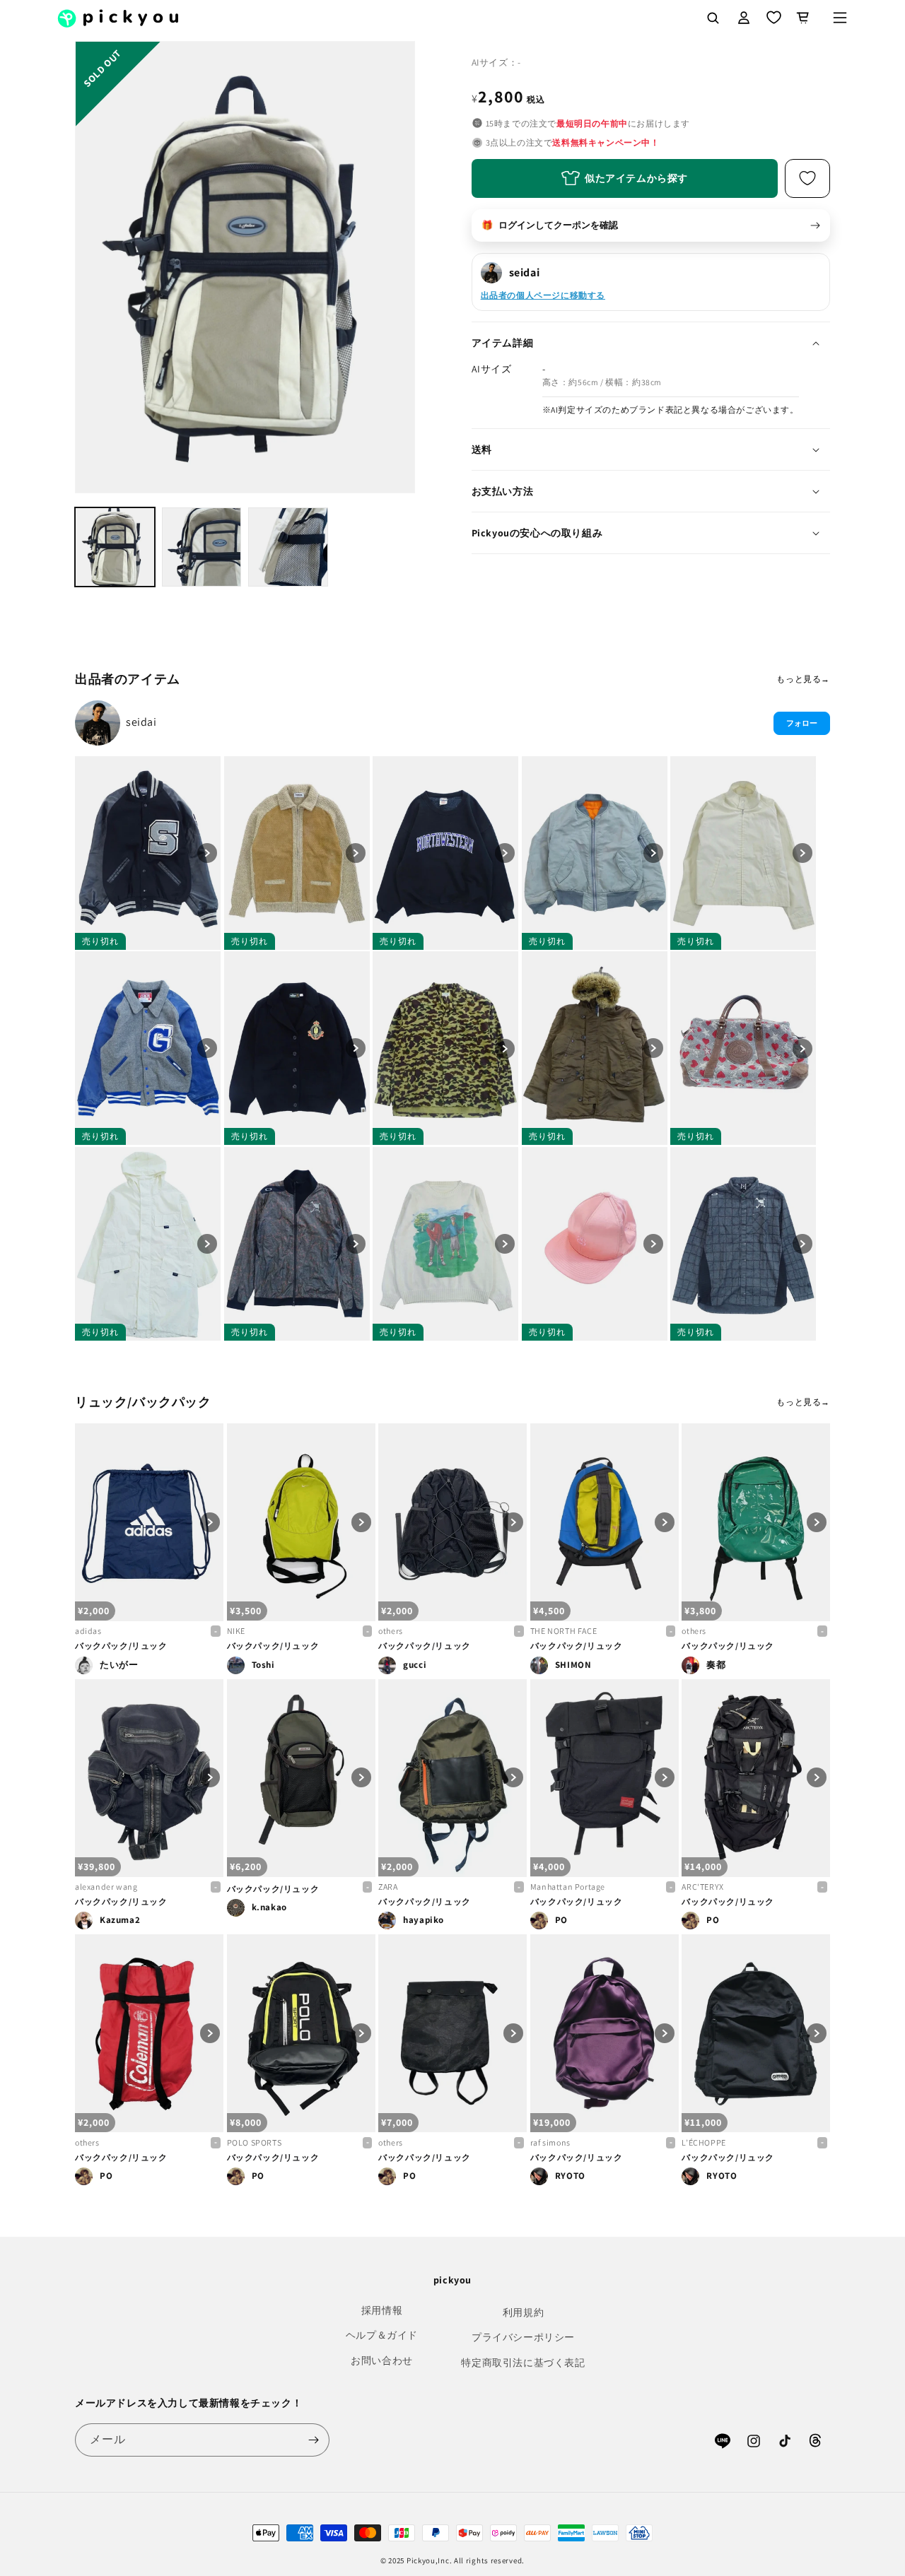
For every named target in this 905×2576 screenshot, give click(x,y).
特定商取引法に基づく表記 (523, 2363)
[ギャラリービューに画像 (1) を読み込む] (115, 547)
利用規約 (523, 2312)
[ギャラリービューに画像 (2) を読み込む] (202, 547)
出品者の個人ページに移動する (543, 295)
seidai (141, 722)
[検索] (713, 18)
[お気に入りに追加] (807, 178)
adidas (88, 1631)
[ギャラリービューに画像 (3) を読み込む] (288, 547)
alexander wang (106, 1887)
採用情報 (382, 2310)
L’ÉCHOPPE (703, 2142)
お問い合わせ (382, 2360)
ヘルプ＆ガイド (382, 2335)
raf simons (550, 2142)
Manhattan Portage (568, 1887)
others (391, 1631)
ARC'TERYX (702, 1887)
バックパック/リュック (121, 1646)
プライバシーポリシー (523, 2337)
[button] (840, 18)
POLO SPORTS (255, 2142)
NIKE (236, 1631)
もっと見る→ (803, 679)
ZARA (388, 1887)
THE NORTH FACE (564, 1631)
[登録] (313, 2440)
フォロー (802, 723)
